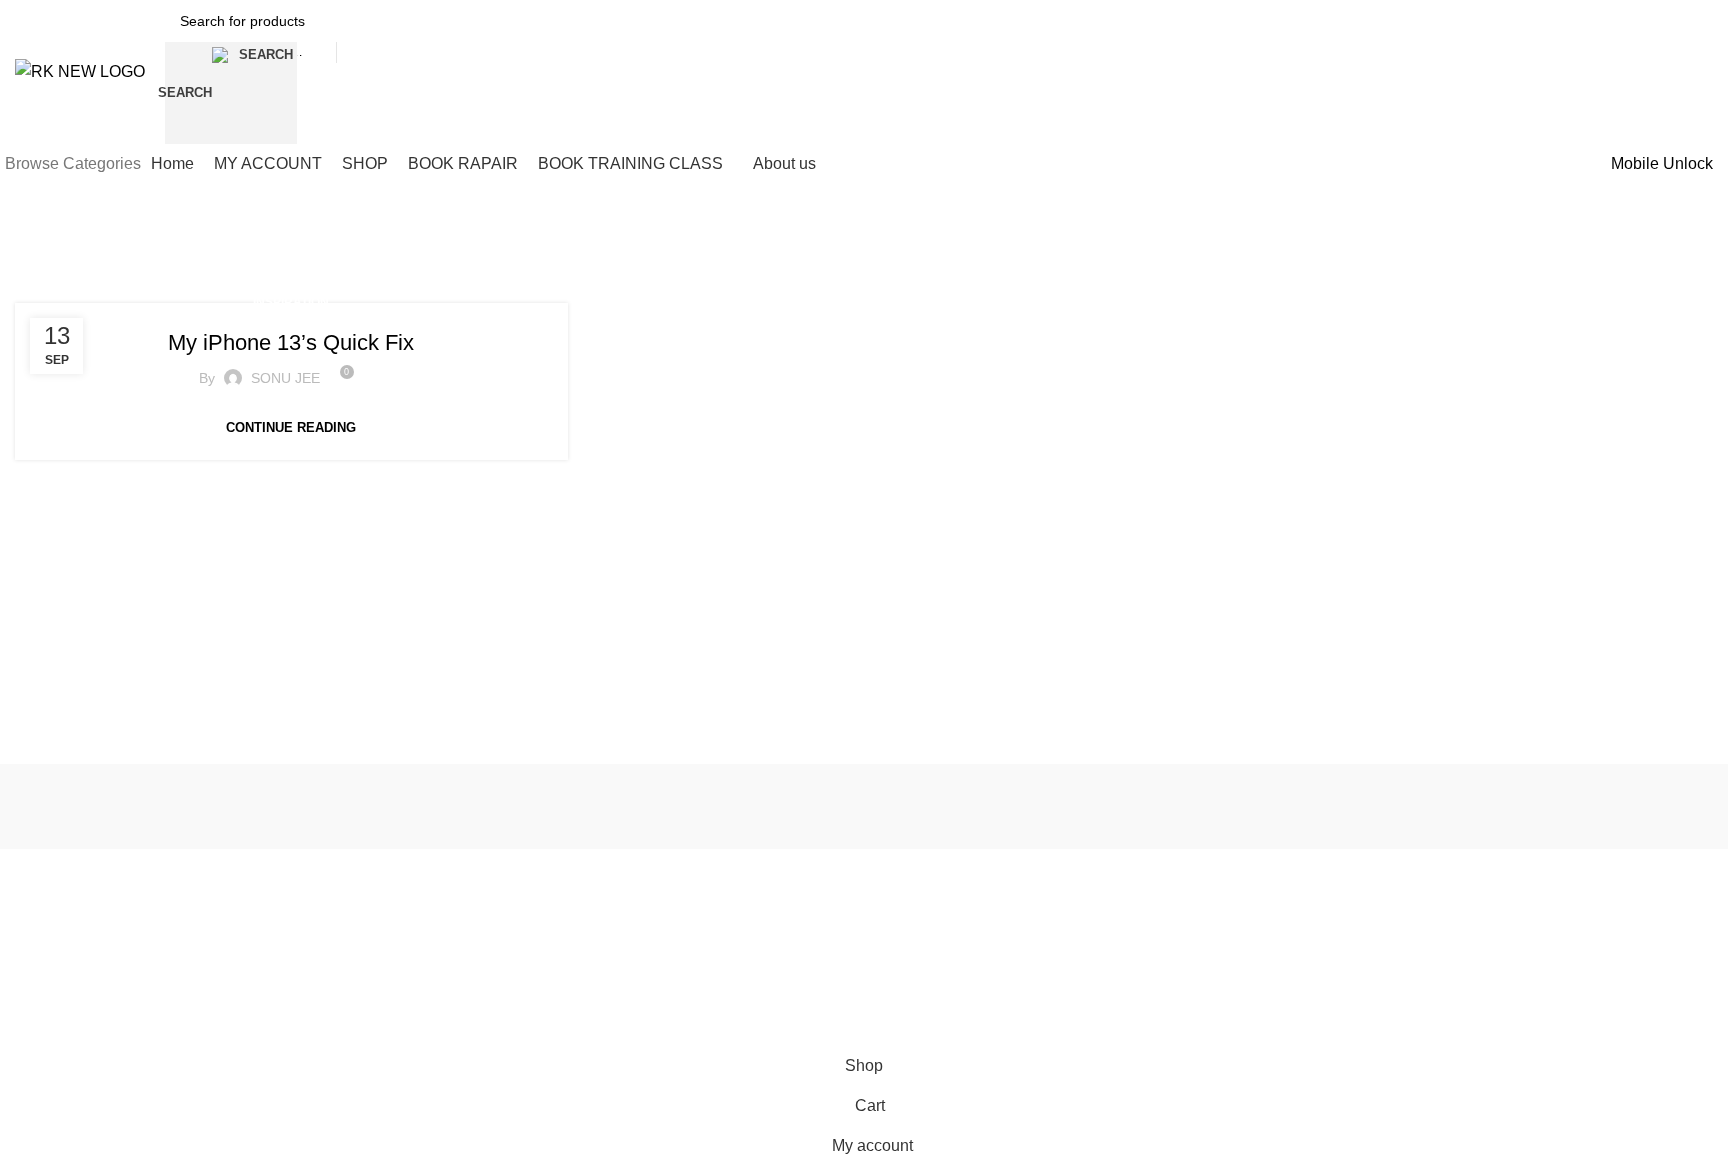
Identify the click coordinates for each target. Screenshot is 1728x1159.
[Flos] (1591, 806)
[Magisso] (379, 806)
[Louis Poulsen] (621, 806)
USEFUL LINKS (410, 876)
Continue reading (291, 427)
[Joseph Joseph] (1106, 806)
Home (721, 944)
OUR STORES (748, 876)
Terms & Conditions (420, 910)
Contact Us (1081, 944)
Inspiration (291, 302)
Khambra (44, 910)
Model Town (53, 944)
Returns (1071, 910)
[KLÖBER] (864, 806)
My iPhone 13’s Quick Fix (291, 342)
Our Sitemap (399, 944)
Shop (718, 910)
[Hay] (1349, 806)
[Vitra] (136, 806)
